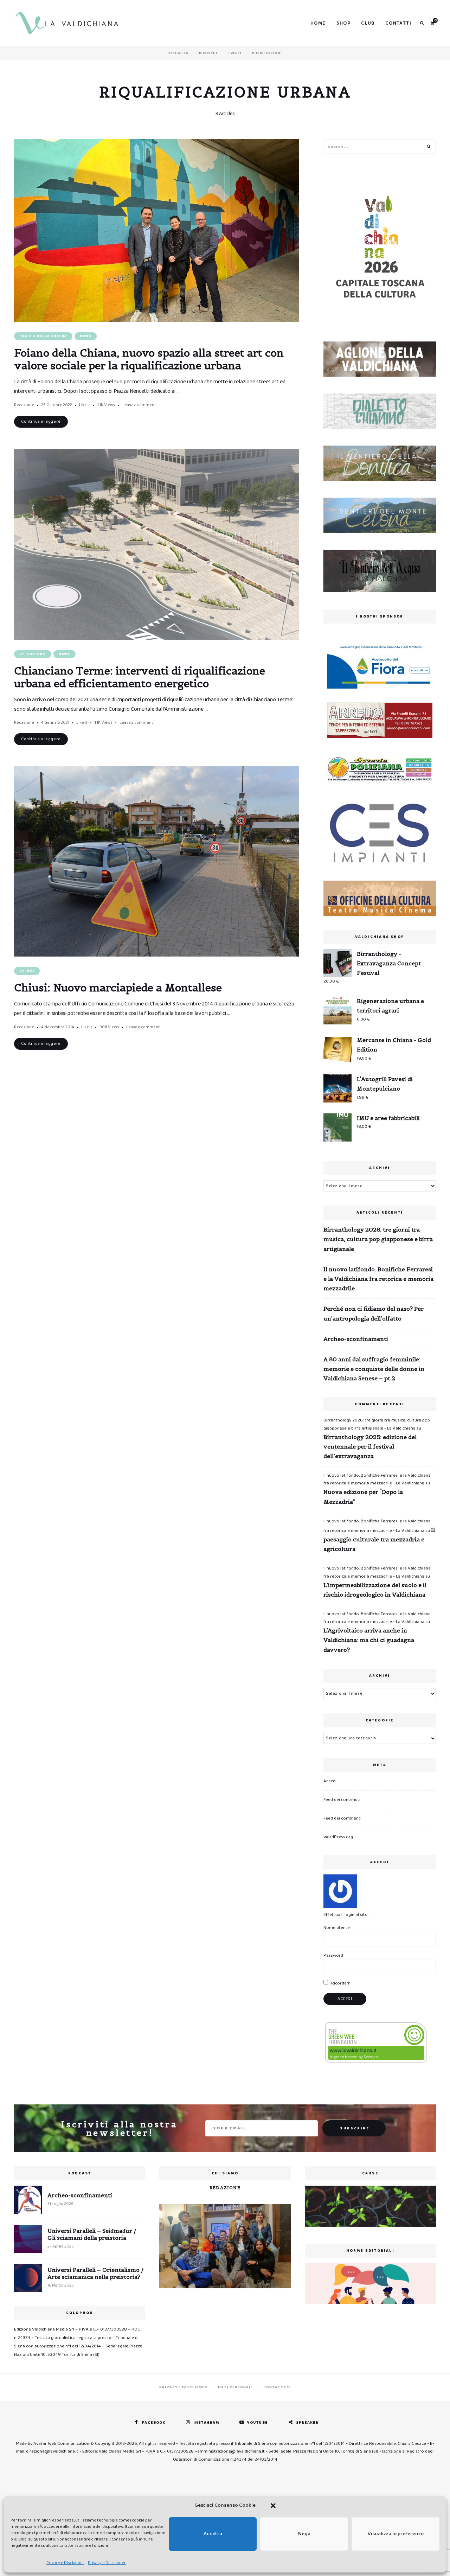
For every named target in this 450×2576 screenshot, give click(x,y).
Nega (304, 2534)
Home (318, 23)
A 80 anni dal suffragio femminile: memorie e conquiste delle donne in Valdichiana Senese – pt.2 (374, 1369)
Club (368, 23)
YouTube (258, 2423)
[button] (273, 2506)
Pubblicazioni (267, 53)
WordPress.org (338, 1837)
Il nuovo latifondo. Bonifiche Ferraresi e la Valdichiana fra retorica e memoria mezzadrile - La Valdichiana (377, 1479)
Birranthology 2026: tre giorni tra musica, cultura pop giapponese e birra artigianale (378, 1239)
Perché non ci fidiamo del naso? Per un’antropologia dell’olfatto (374, 1313)
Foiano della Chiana (43, 336)
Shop (344, 23)
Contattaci (277, 2387)
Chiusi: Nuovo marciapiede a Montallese (118, 987)
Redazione (24, 405)
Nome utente (337, 1928)
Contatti (398, 23)
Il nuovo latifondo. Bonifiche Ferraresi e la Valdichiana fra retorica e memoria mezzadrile (378, 1279)
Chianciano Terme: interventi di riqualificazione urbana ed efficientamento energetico (140, 677)
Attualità (178, 53)
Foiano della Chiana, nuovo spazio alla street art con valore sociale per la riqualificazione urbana (149, 359)
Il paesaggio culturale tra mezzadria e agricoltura (379, 1539)
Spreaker (307, 2423)
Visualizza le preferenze (396, 2534)
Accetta (213, 2534)
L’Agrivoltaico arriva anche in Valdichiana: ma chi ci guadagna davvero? (369, 1640)
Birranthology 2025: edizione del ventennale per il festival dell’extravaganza (370, 1446)
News (86, 336)
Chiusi (27, 971)
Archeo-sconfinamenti (356, 1339)
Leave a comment (139, 405)
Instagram (206, 2423)
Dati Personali (235, 2387)
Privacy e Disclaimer (65, 2563)
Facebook (153, 2423)
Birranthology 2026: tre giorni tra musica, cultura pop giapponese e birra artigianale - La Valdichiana (377, 1424)
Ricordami (341, 1983)
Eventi (235, 53)
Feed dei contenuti (342, 1800)
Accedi (330, 1781)
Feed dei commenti (342, 1818)
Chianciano (33, 654)
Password (333, 1955)
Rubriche (208, 53)
